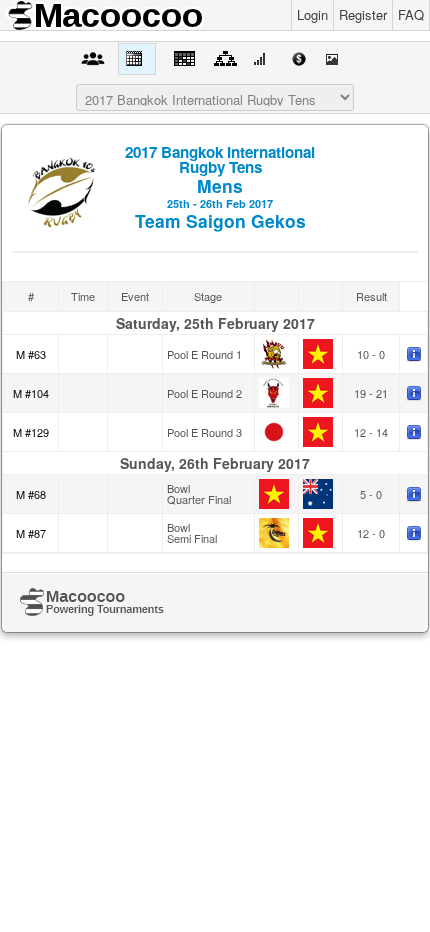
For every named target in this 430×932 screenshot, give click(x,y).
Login (312, 14)
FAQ (411, 14)
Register (363, 14)
